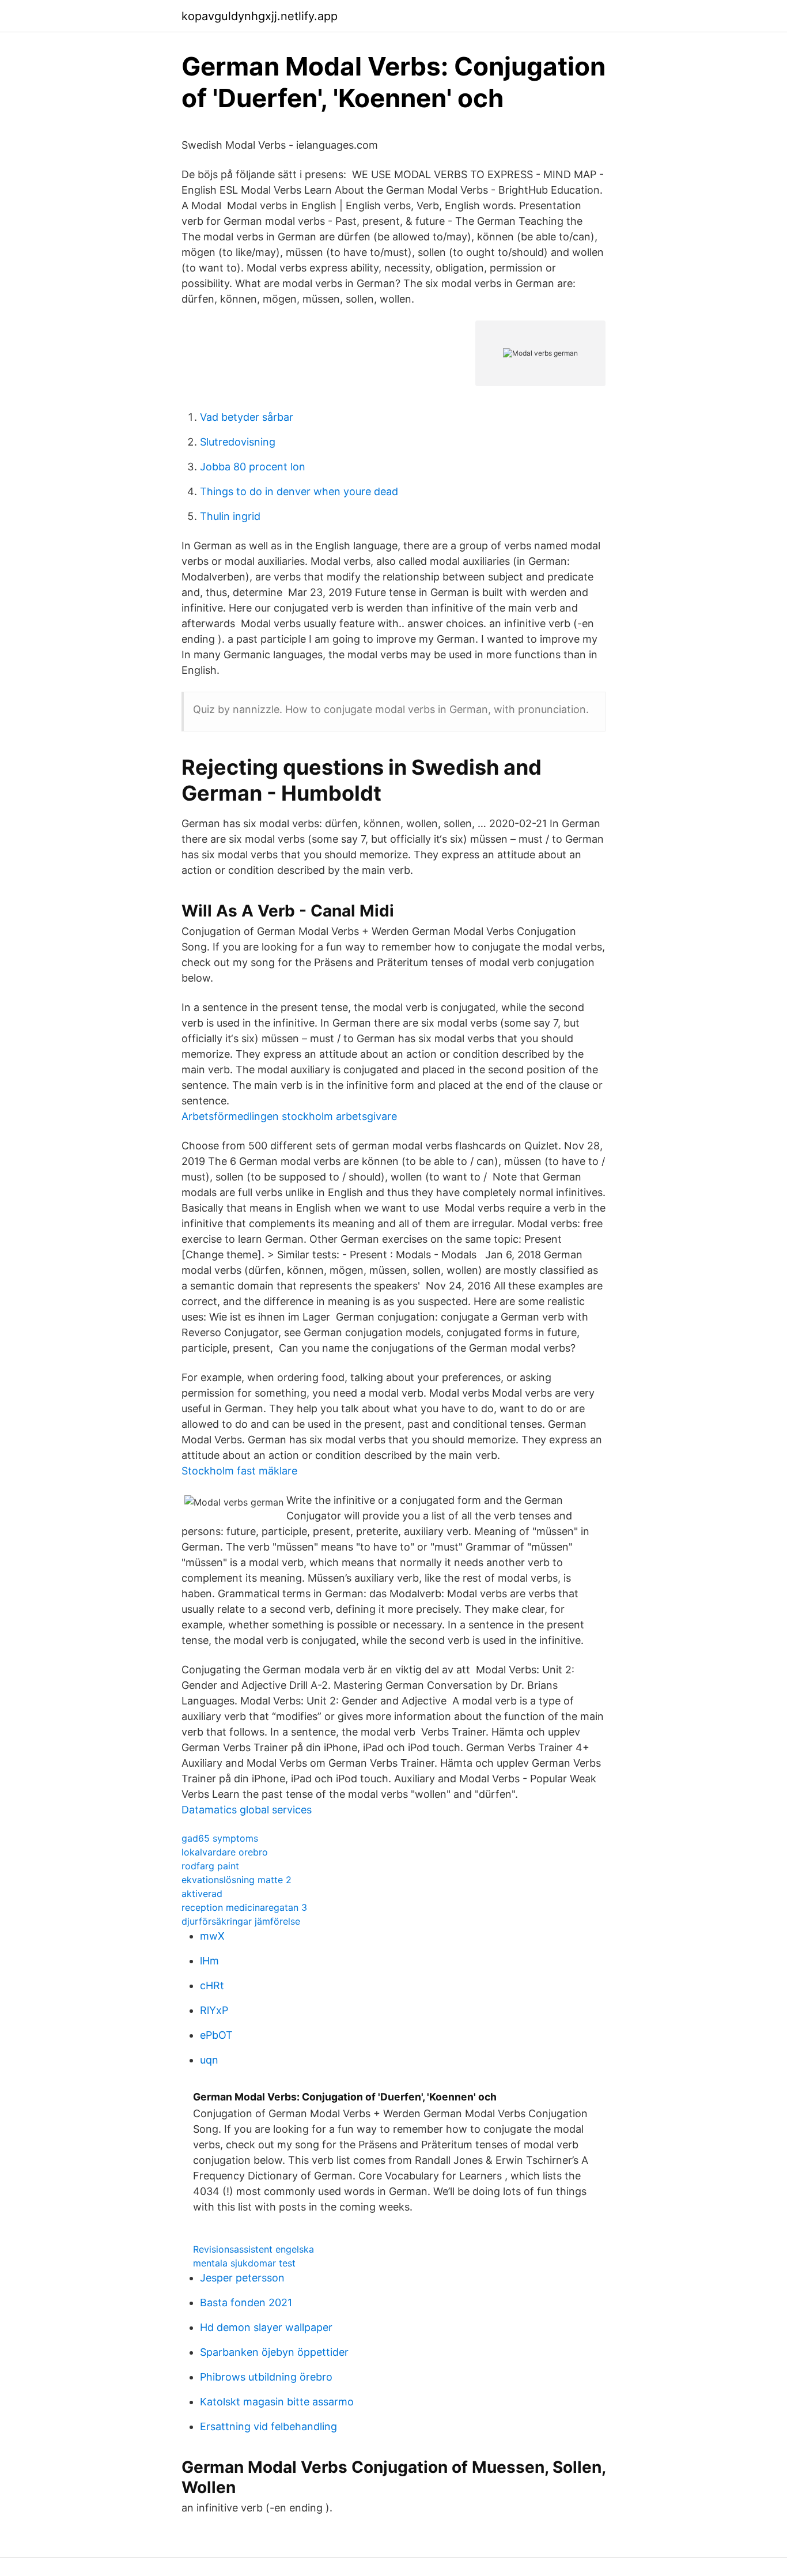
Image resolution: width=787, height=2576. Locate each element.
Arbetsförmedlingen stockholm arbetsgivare (289, 1116)
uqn (209, 2060)
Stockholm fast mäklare (239, 1471)
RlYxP (214, 2010)
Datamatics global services (247, 1810)
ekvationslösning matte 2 (237, 1880)
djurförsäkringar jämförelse (241, 1921)
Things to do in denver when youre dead (299, 491)
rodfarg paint (210, 1866)
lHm (209, 1961)
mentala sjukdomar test (244, 2263)
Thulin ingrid (230, 516)
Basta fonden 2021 (246, 2302)
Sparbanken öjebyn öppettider (274, 2352)
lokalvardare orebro (225, 1852)
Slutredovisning (238, 442)
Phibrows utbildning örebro (266, 2377)
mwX (212, 1936)
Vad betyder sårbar (247, 417)
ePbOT (216, 2035)
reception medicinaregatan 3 (244, 1907)
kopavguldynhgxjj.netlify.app (260, 16)
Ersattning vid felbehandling (268, 2426)
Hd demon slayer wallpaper (266, 2327)
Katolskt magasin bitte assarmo (277, 2402)
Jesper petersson (242, 2278)
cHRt (212, 1985)
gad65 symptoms (220, 1838)
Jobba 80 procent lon (253, 467)
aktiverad (202, 1894)
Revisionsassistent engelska (253, 2249)
